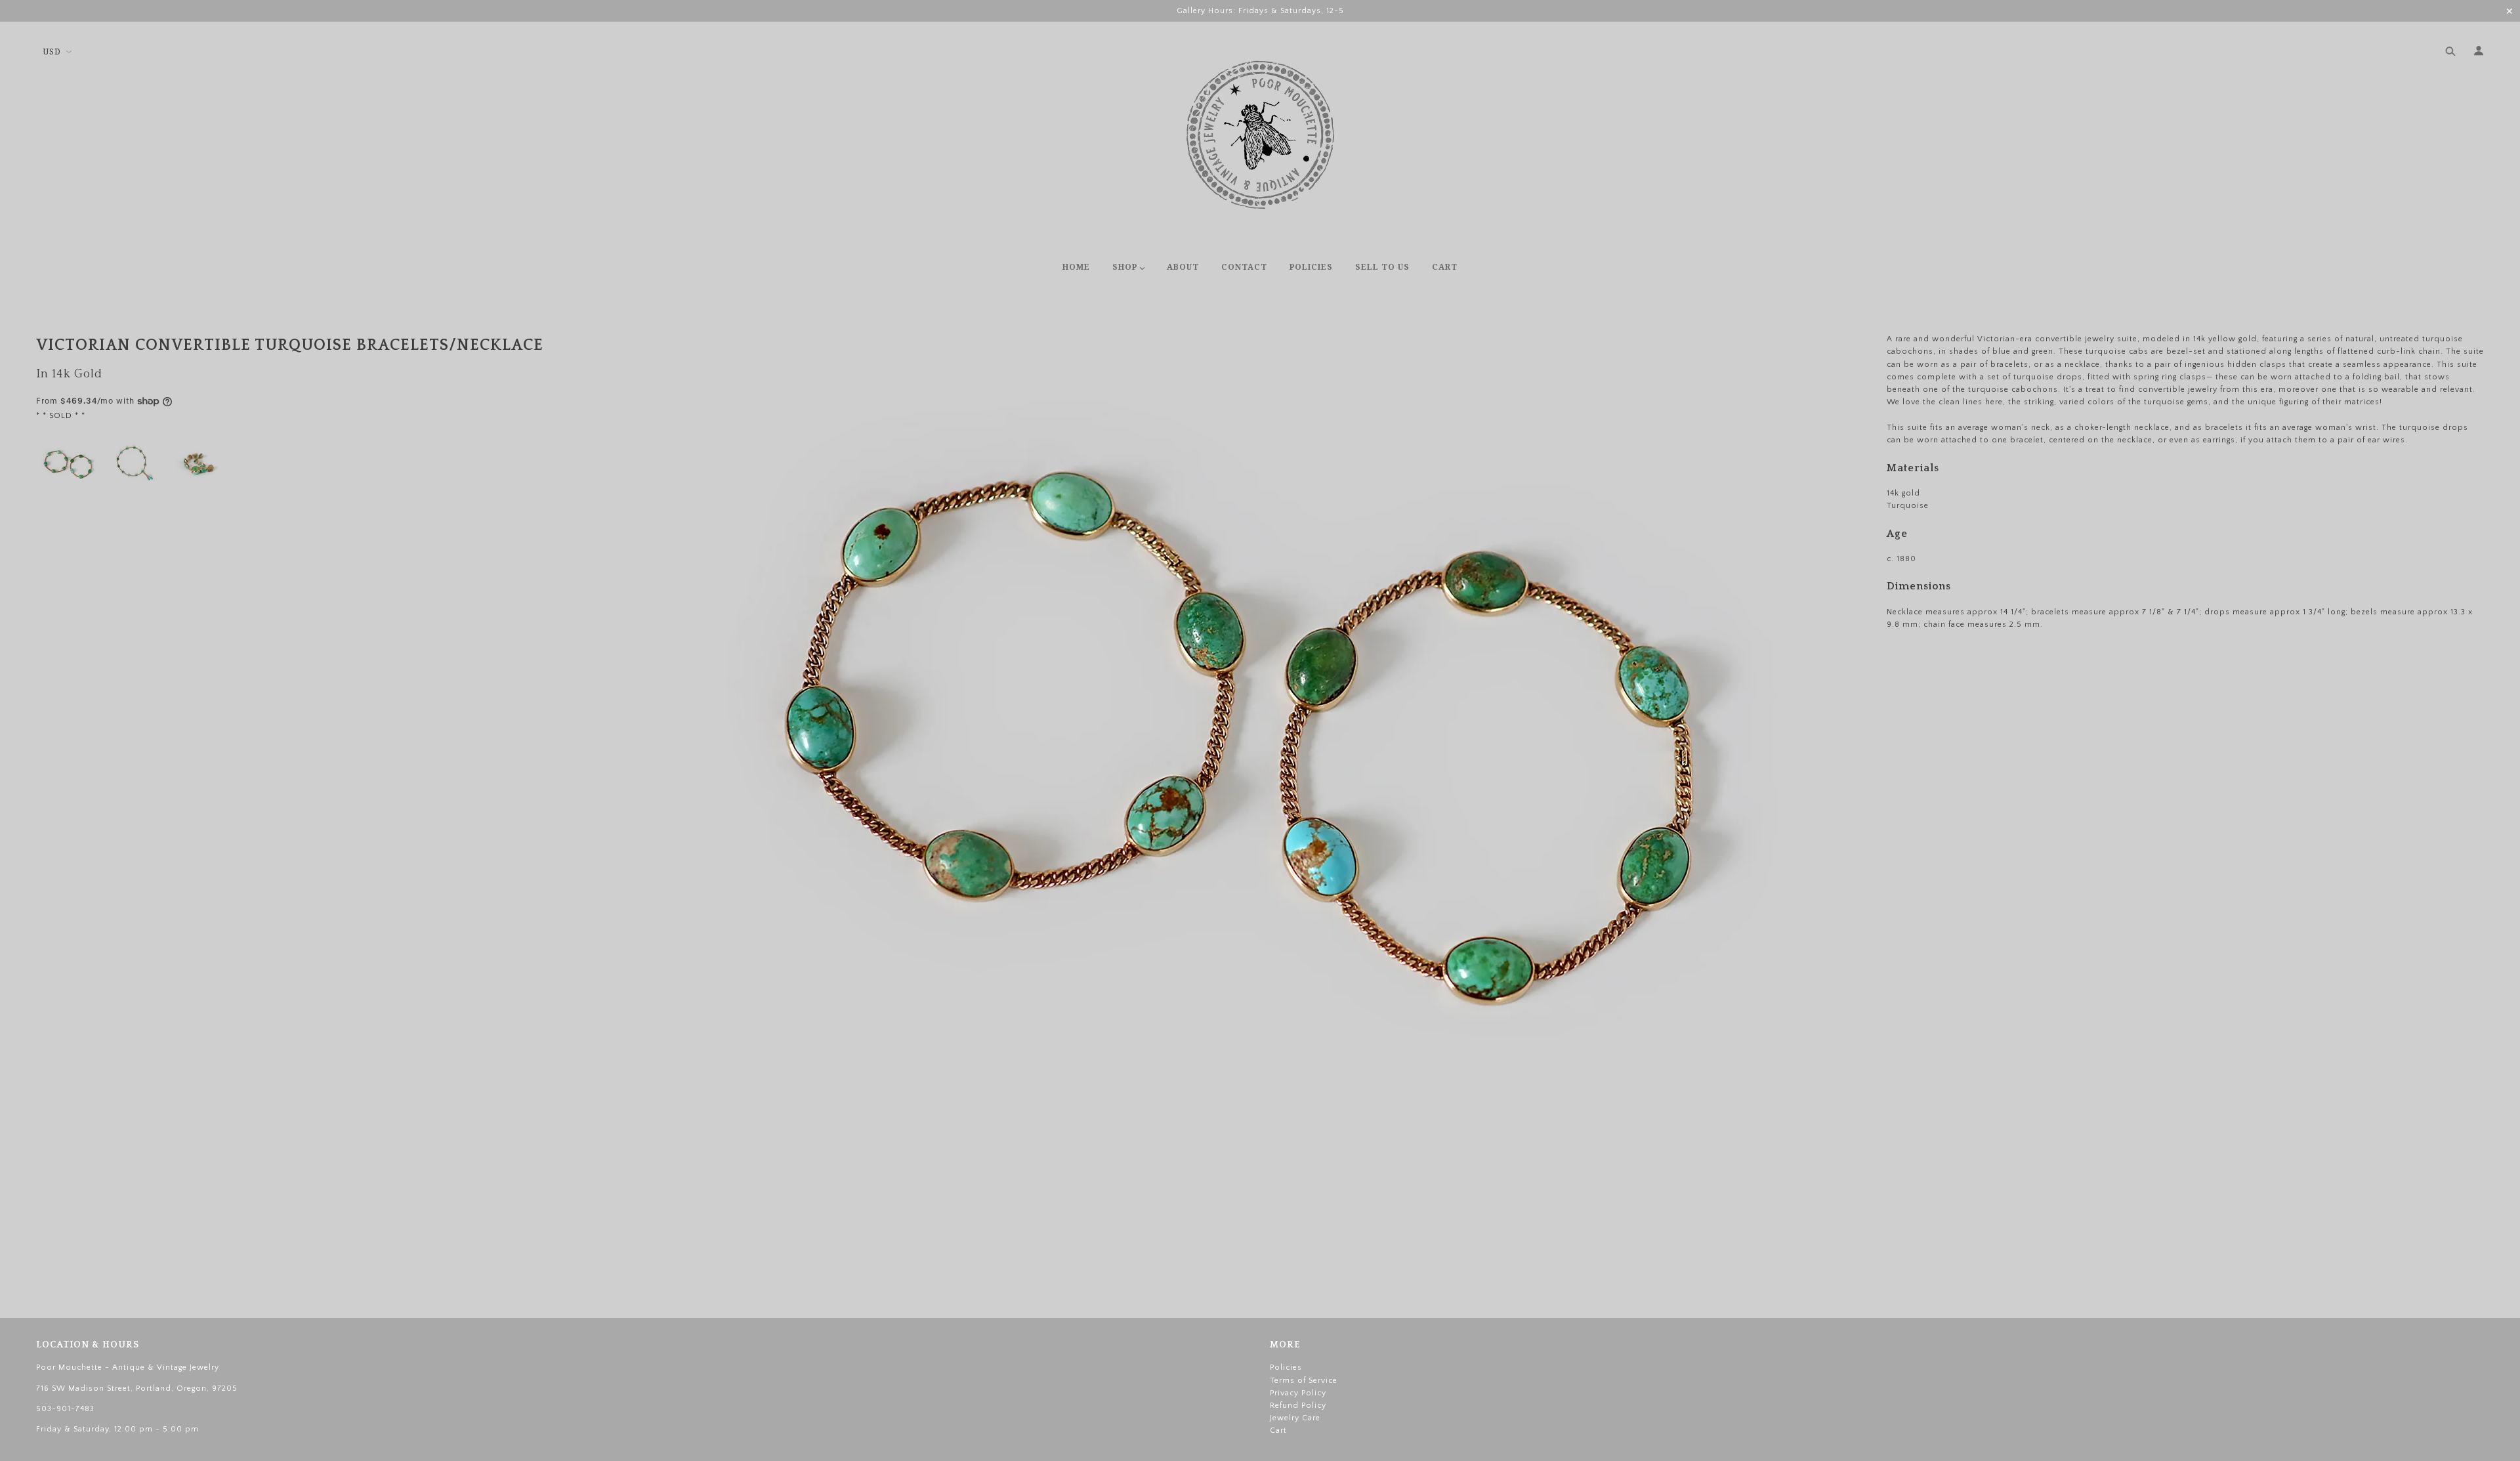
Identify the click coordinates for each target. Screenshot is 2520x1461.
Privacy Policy (1298, 1393)
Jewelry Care (1295, 1418)
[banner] (1260, 135)
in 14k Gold (69, 374)
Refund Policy (1298, 1406)
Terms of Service (1304, 1381)
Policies (1286, 1367)
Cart (2471, 268)
